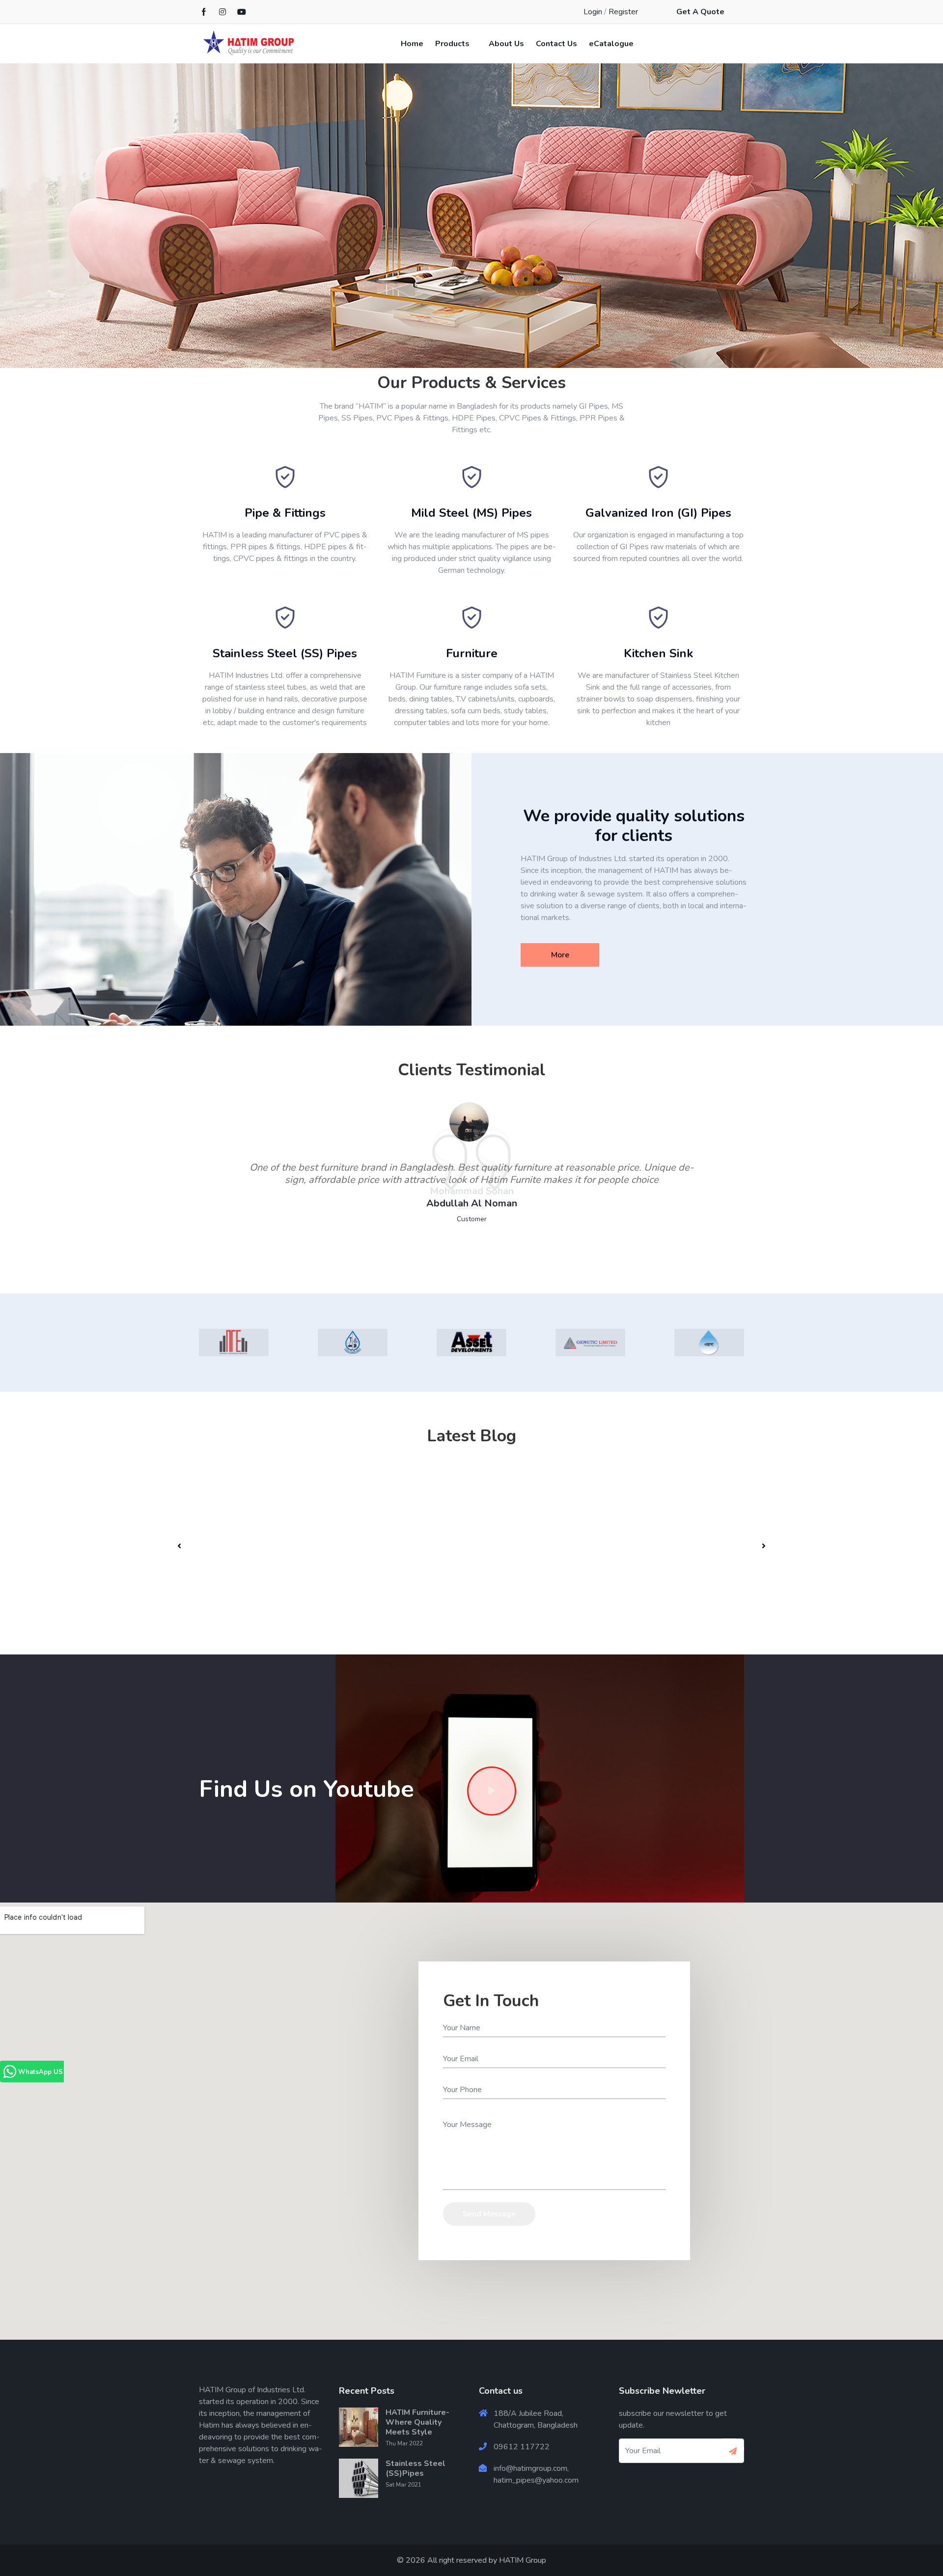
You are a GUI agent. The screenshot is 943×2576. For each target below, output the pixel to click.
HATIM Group (523, 2560)
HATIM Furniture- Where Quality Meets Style (417, 2422)
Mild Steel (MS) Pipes (471, 513)
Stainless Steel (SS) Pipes (285, 653)
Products (452, 44)
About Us (506, 44)
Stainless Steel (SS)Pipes (416, 2468)
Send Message (489, 2214)
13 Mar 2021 (248, 1528)
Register (623, 12)
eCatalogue (611, 44)
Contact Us (556, 44)
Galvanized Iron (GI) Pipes (658, 513)
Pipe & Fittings (285, 513)
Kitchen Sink (658, 653)
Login (593, 12)
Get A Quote (700, 12)
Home (412, 44)
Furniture (472, 653)
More (560, 955)
